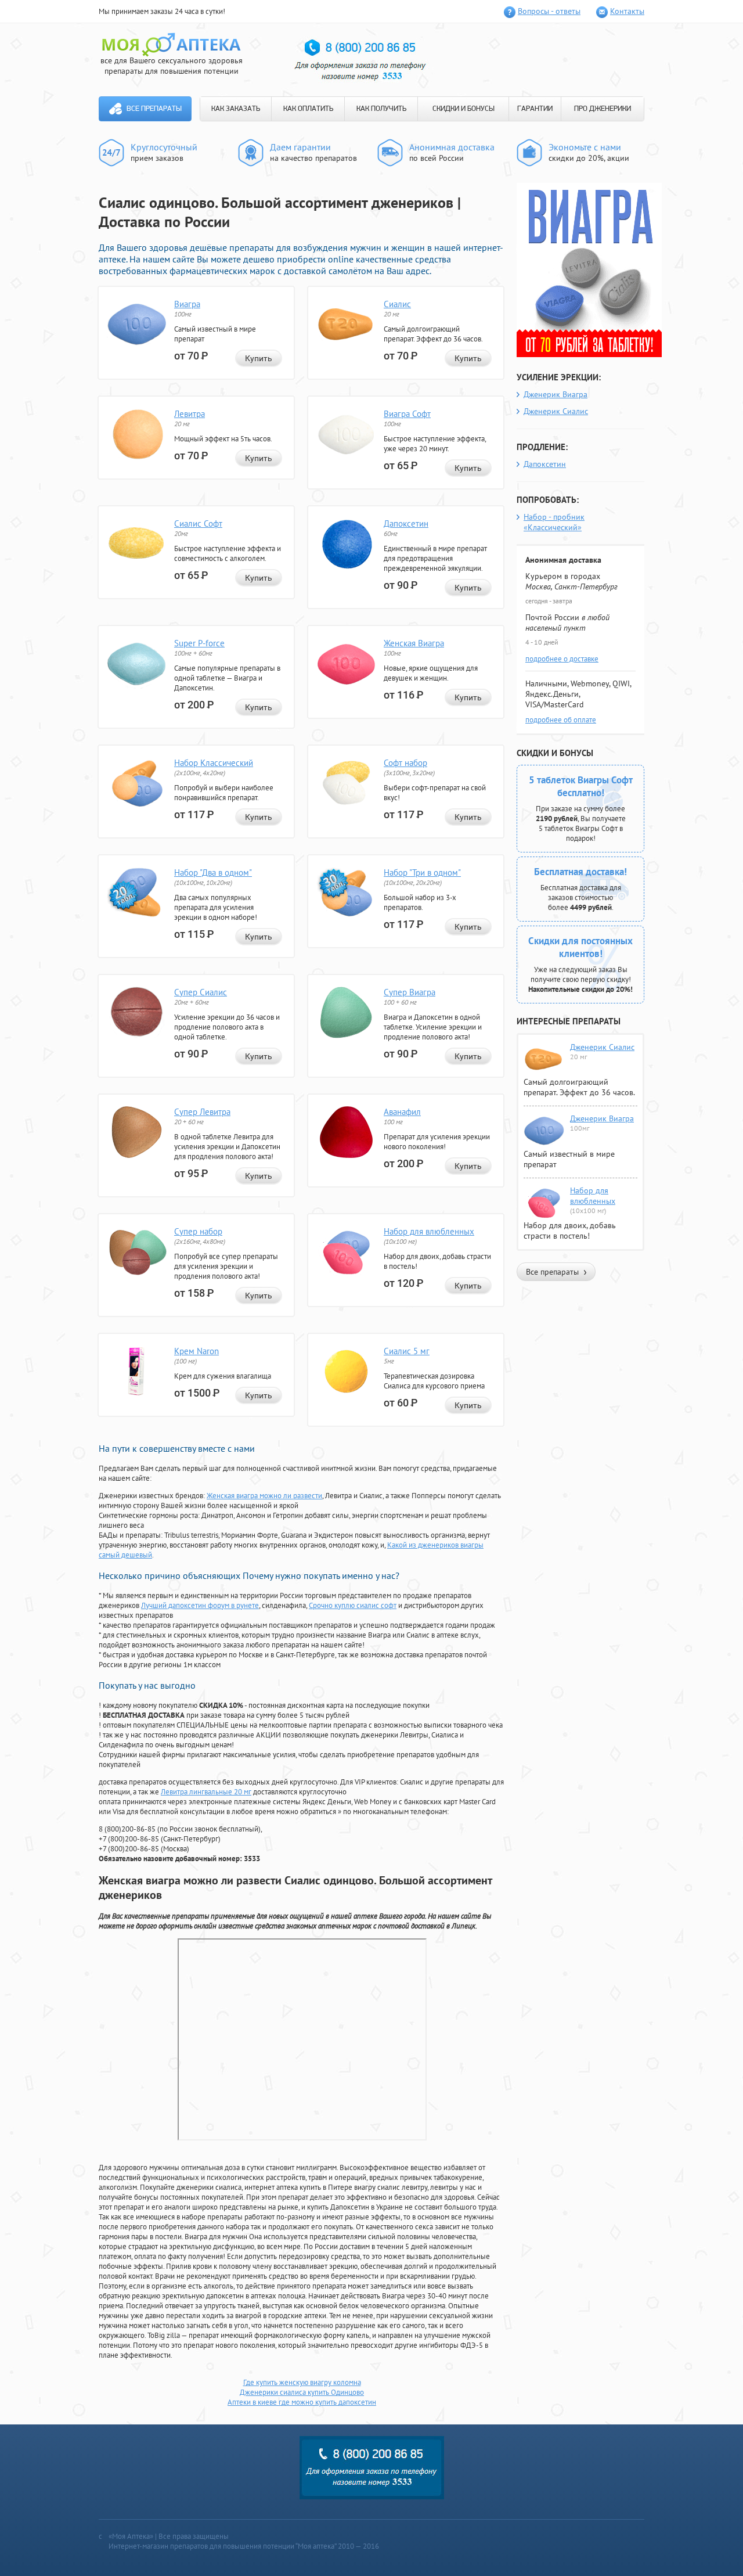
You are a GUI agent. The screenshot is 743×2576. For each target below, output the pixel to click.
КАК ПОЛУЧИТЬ (381, 109)
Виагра (187, 304)
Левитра (190, 414)
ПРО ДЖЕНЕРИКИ (603, 109)
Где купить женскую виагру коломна (302, 2382)
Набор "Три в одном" (422, 873)
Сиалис (397, 304)
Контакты (627, 11)
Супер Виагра (410, 992)
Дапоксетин (406, 524)
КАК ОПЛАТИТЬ (308, 109)
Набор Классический (214, 763)
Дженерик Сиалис (556, 411)
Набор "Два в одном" (213, 873)
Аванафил (402, 1112)
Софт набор (405, 763)
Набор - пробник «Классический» (554, 522)
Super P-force (199, 643)
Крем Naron (196, 1351)
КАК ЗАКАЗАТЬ (236, 109)
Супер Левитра (202, 1112)
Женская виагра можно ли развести (264, 1496)
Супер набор (198, 1231)
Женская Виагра (414, 643)
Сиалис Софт (198, 524)
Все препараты (154, 109)
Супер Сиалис (201, 992)
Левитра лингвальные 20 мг (206, 1792)
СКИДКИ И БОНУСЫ (464, 109)
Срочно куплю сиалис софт (353, 1605)
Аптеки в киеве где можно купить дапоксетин (302, 2402)
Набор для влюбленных (429, 1231)
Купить (259, 358)
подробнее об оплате (561, 720)
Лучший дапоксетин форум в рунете (200, 1605)
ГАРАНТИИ (535, 109)
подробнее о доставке (562, 659)
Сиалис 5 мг (407, 1351)
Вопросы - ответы (549, 11)
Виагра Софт (407, 414)
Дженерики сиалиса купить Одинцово (302, 2392)
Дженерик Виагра (556, 394)
